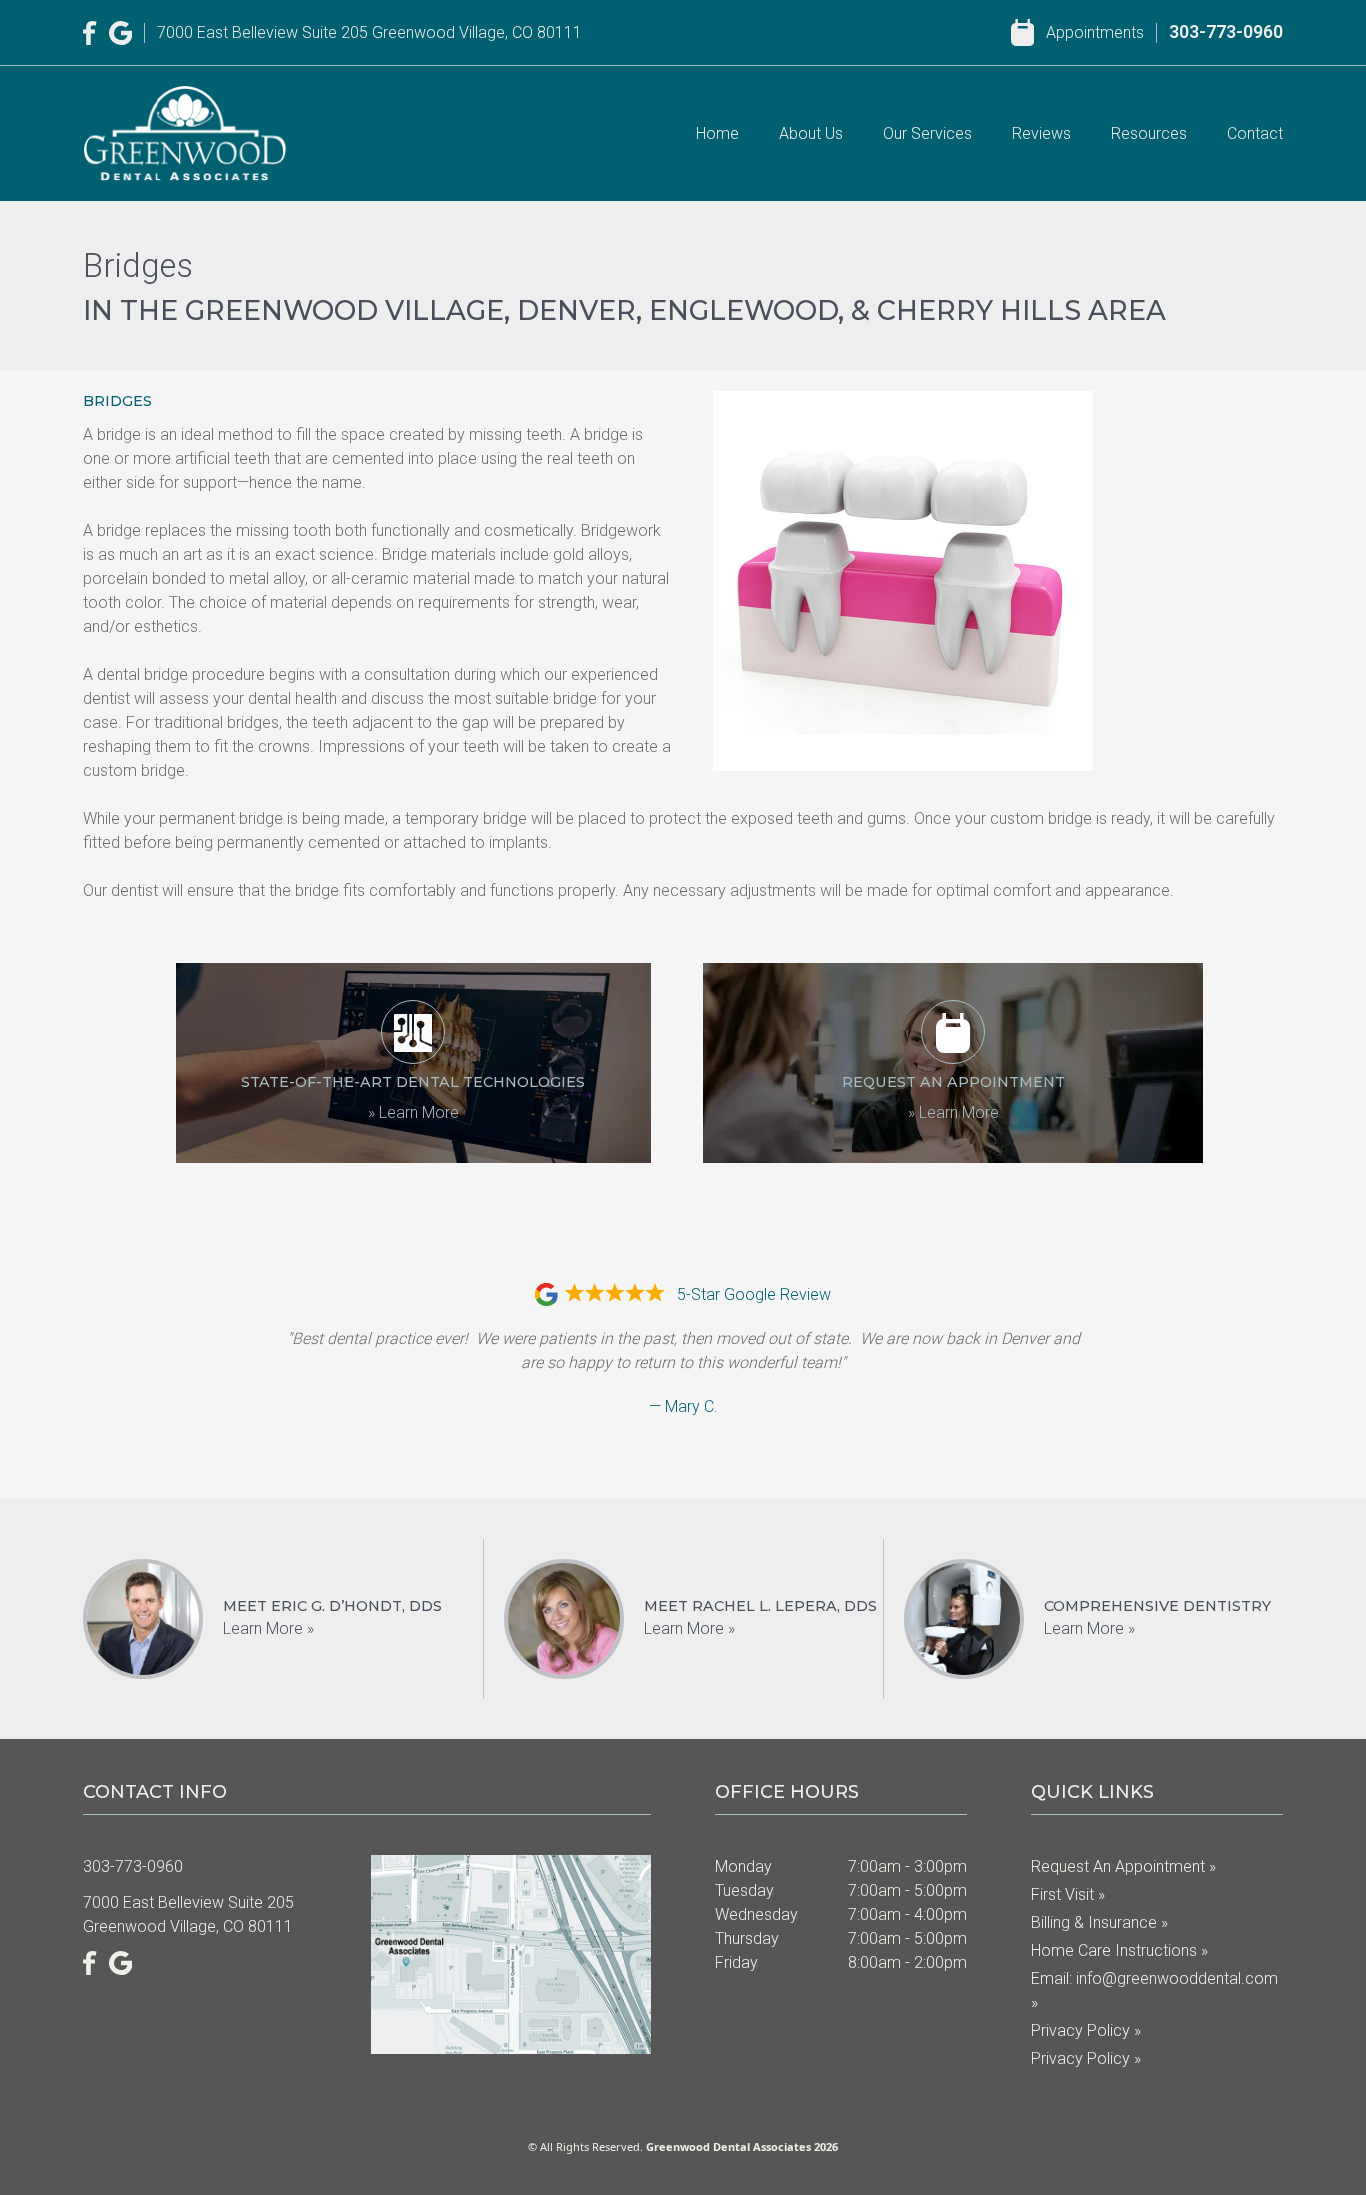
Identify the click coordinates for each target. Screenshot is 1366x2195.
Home (717, 133)
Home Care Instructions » (1119, 1950)
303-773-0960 (1226, 32)
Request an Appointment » (1123, 1866)
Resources (1149, 133)
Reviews (1041, 133)
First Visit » (1068, 1894)
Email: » (1154, 1990)
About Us (811, 133)
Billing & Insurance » (1099, 1922)
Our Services (927, 133)
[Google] (121, 33)
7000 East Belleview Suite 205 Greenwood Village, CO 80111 (369, 32)
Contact (1255, 133)
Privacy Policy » (1086, 2030)
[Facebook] (90, 33)
